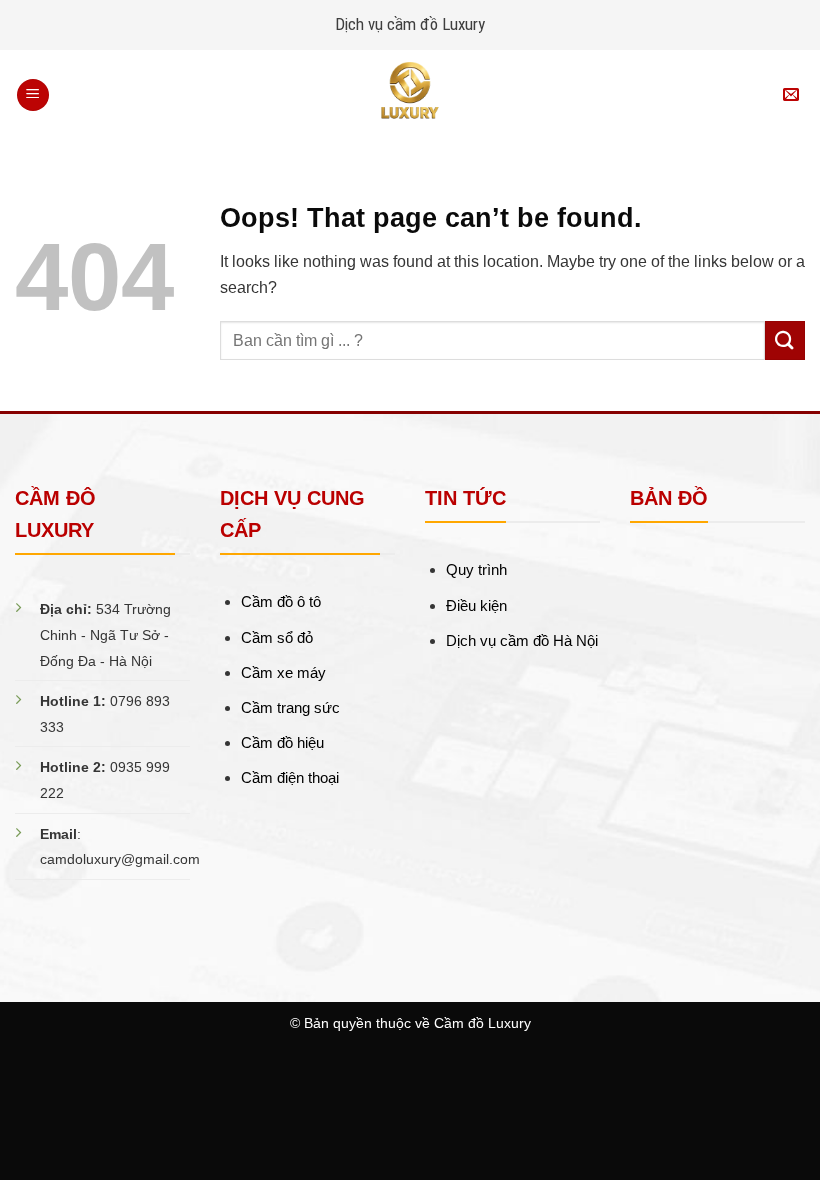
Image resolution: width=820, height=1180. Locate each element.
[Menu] (33, 95)
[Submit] (785, 340)
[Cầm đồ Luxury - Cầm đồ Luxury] (410, 95)
